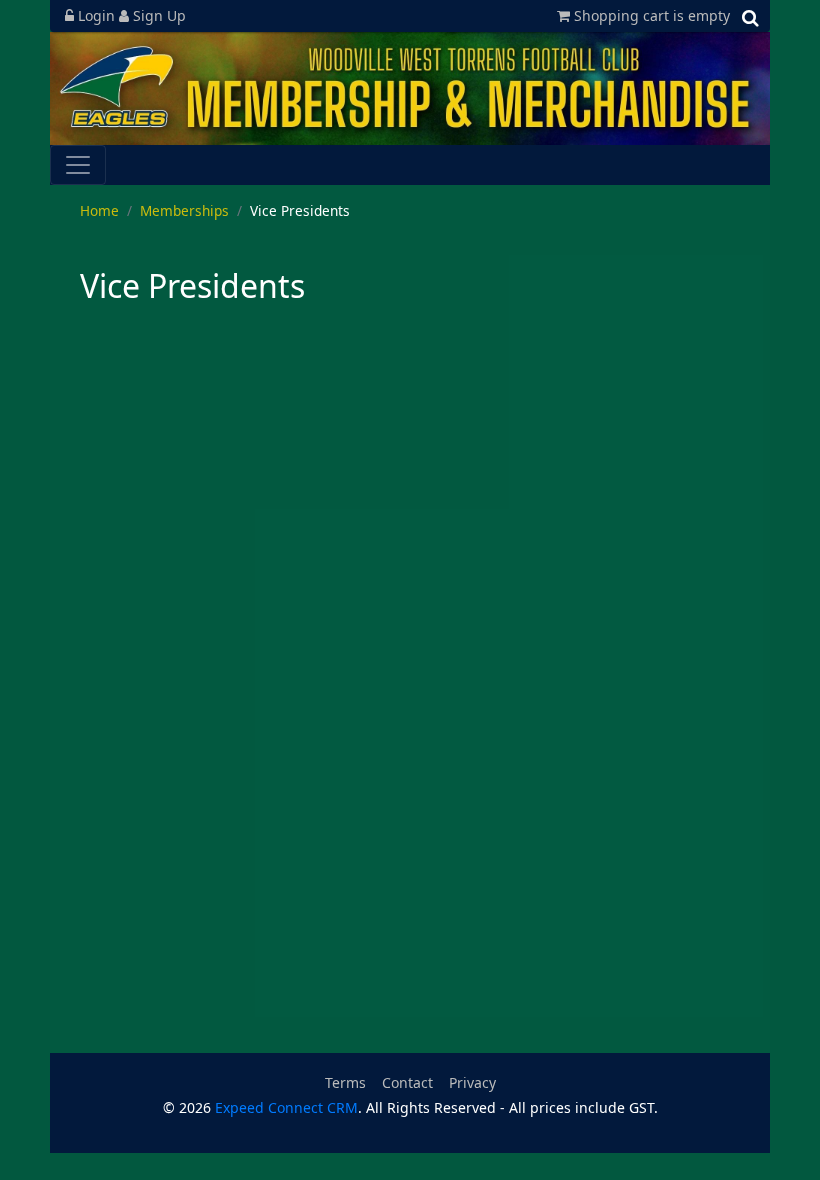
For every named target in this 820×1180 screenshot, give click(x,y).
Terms (345, 1082)
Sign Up (157, 15)
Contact (407, 1082)
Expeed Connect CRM (286, 1107)
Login (96, 15)
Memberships (184, 210)
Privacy (472, 1082)
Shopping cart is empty (650, 15)
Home (99, 210)
